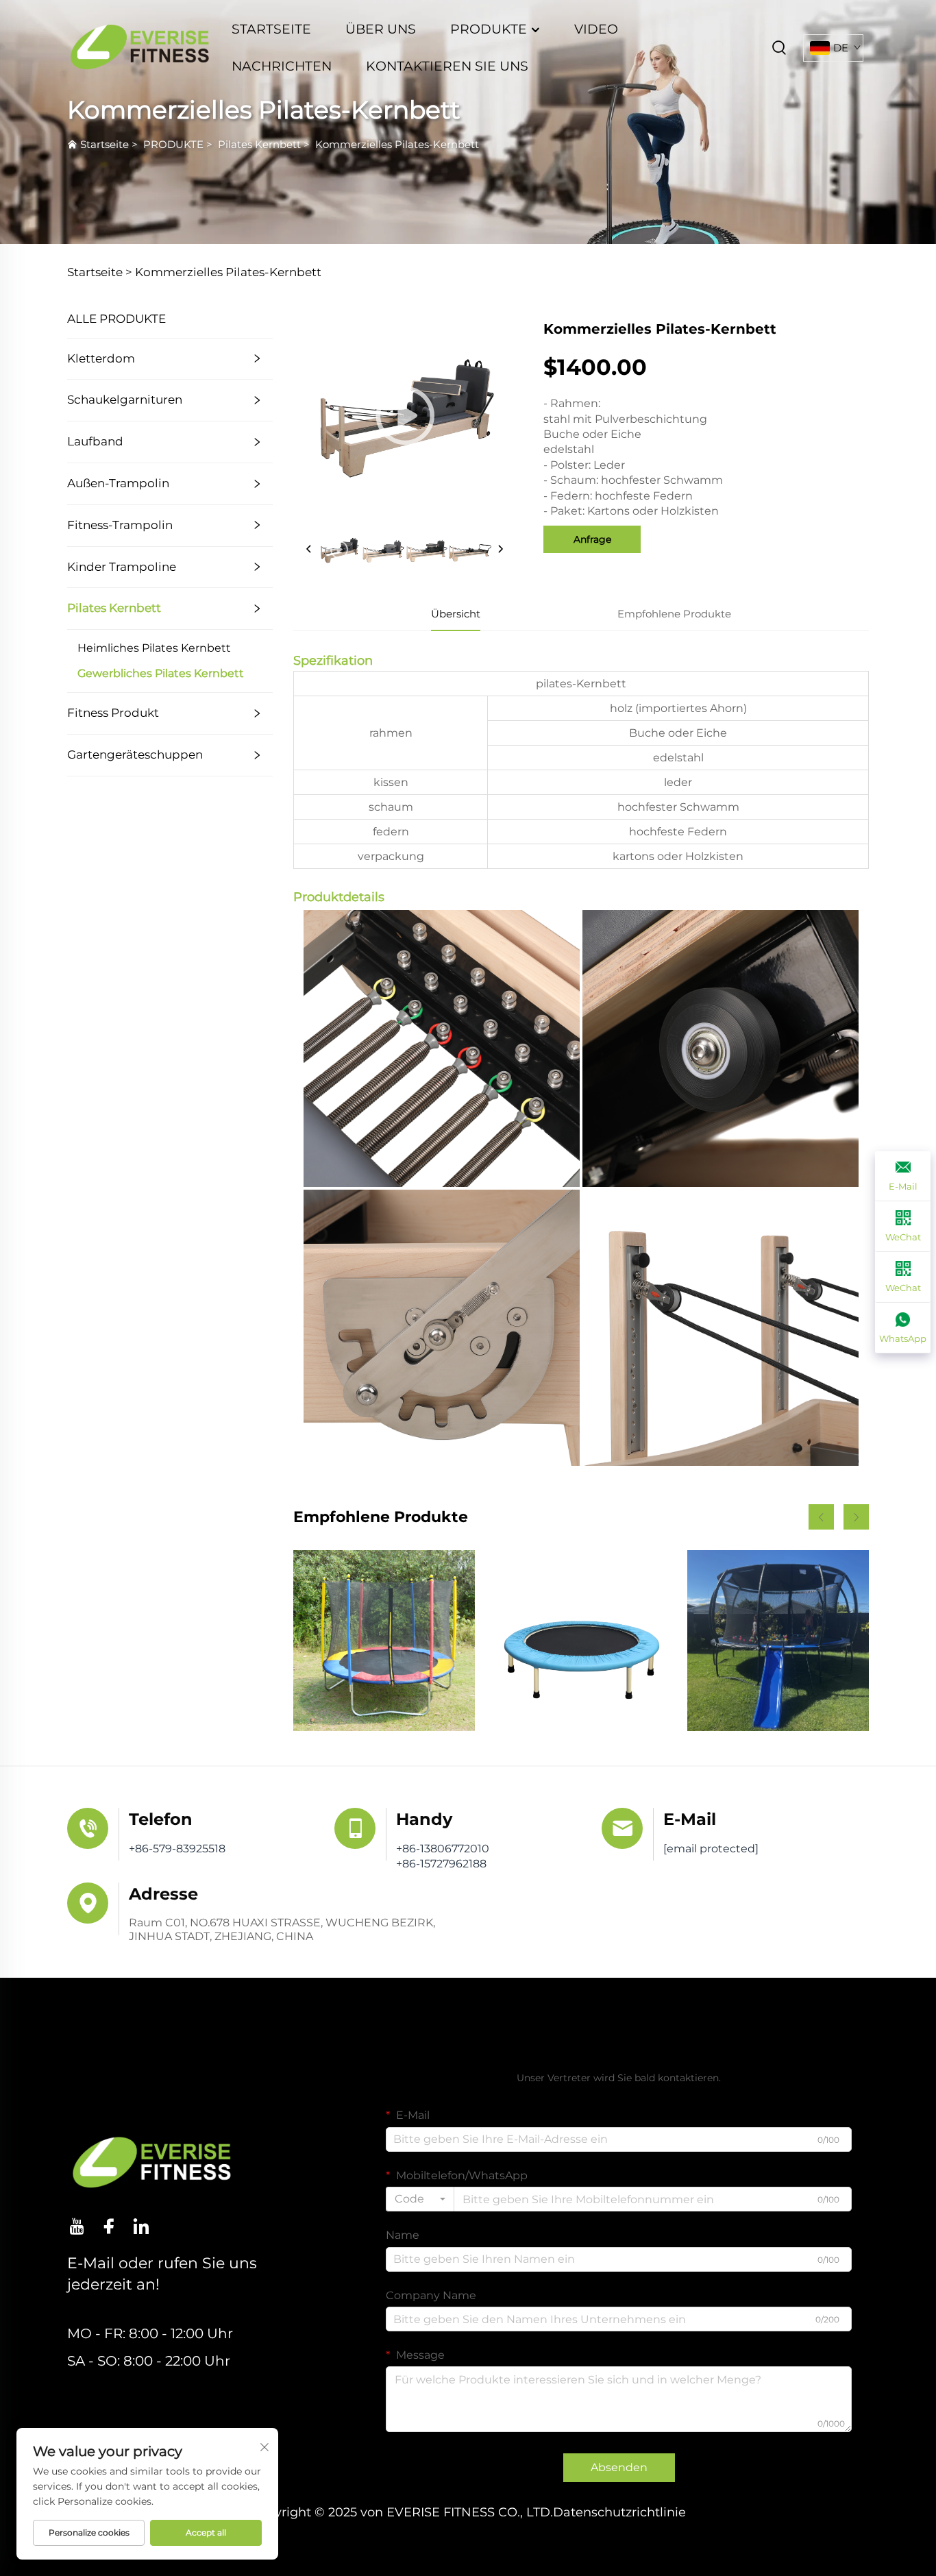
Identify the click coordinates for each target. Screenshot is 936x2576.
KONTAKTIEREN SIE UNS (447, 66)
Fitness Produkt (113, 713)
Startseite (104, 144)
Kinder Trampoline (122, 567)
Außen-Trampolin (118, 483)
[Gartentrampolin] (778, 1641)
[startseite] (140, 47)
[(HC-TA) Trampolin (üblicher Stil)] (384, 1641)
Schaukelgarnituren (125, 400)
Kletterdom (101, 358)
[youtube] (77, 2226)
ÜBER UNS (381, 29)
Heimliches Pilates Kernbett (154, 648)
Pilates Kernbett (259, 144)
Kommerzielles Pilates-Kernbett (397, 144)
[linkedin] (141, 2226)
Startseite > (100, 272)
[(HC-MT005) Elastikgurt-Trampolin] (581, 1641)
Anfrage (592, 539)
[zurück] (309, 550)
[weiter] (500, 550)
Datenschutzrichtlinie (619, 2512)
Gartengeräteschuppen (135, 755)
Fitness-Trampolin (120, 525)
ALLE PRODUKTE (116, 319)
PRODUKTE (490, 29)
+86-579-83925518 (177, 1849)
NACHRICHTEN (282, 66)
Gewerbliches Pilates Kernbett (161, 673)
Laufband (95, 441)
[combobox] (420, 2199)
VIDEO (596, 29)
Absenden (619, 2467)
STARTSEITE (271, 29)
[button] (821, 1517)
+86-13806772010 (443, 1849)
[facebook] (109, 2226)
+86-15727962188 (441, 1864)
